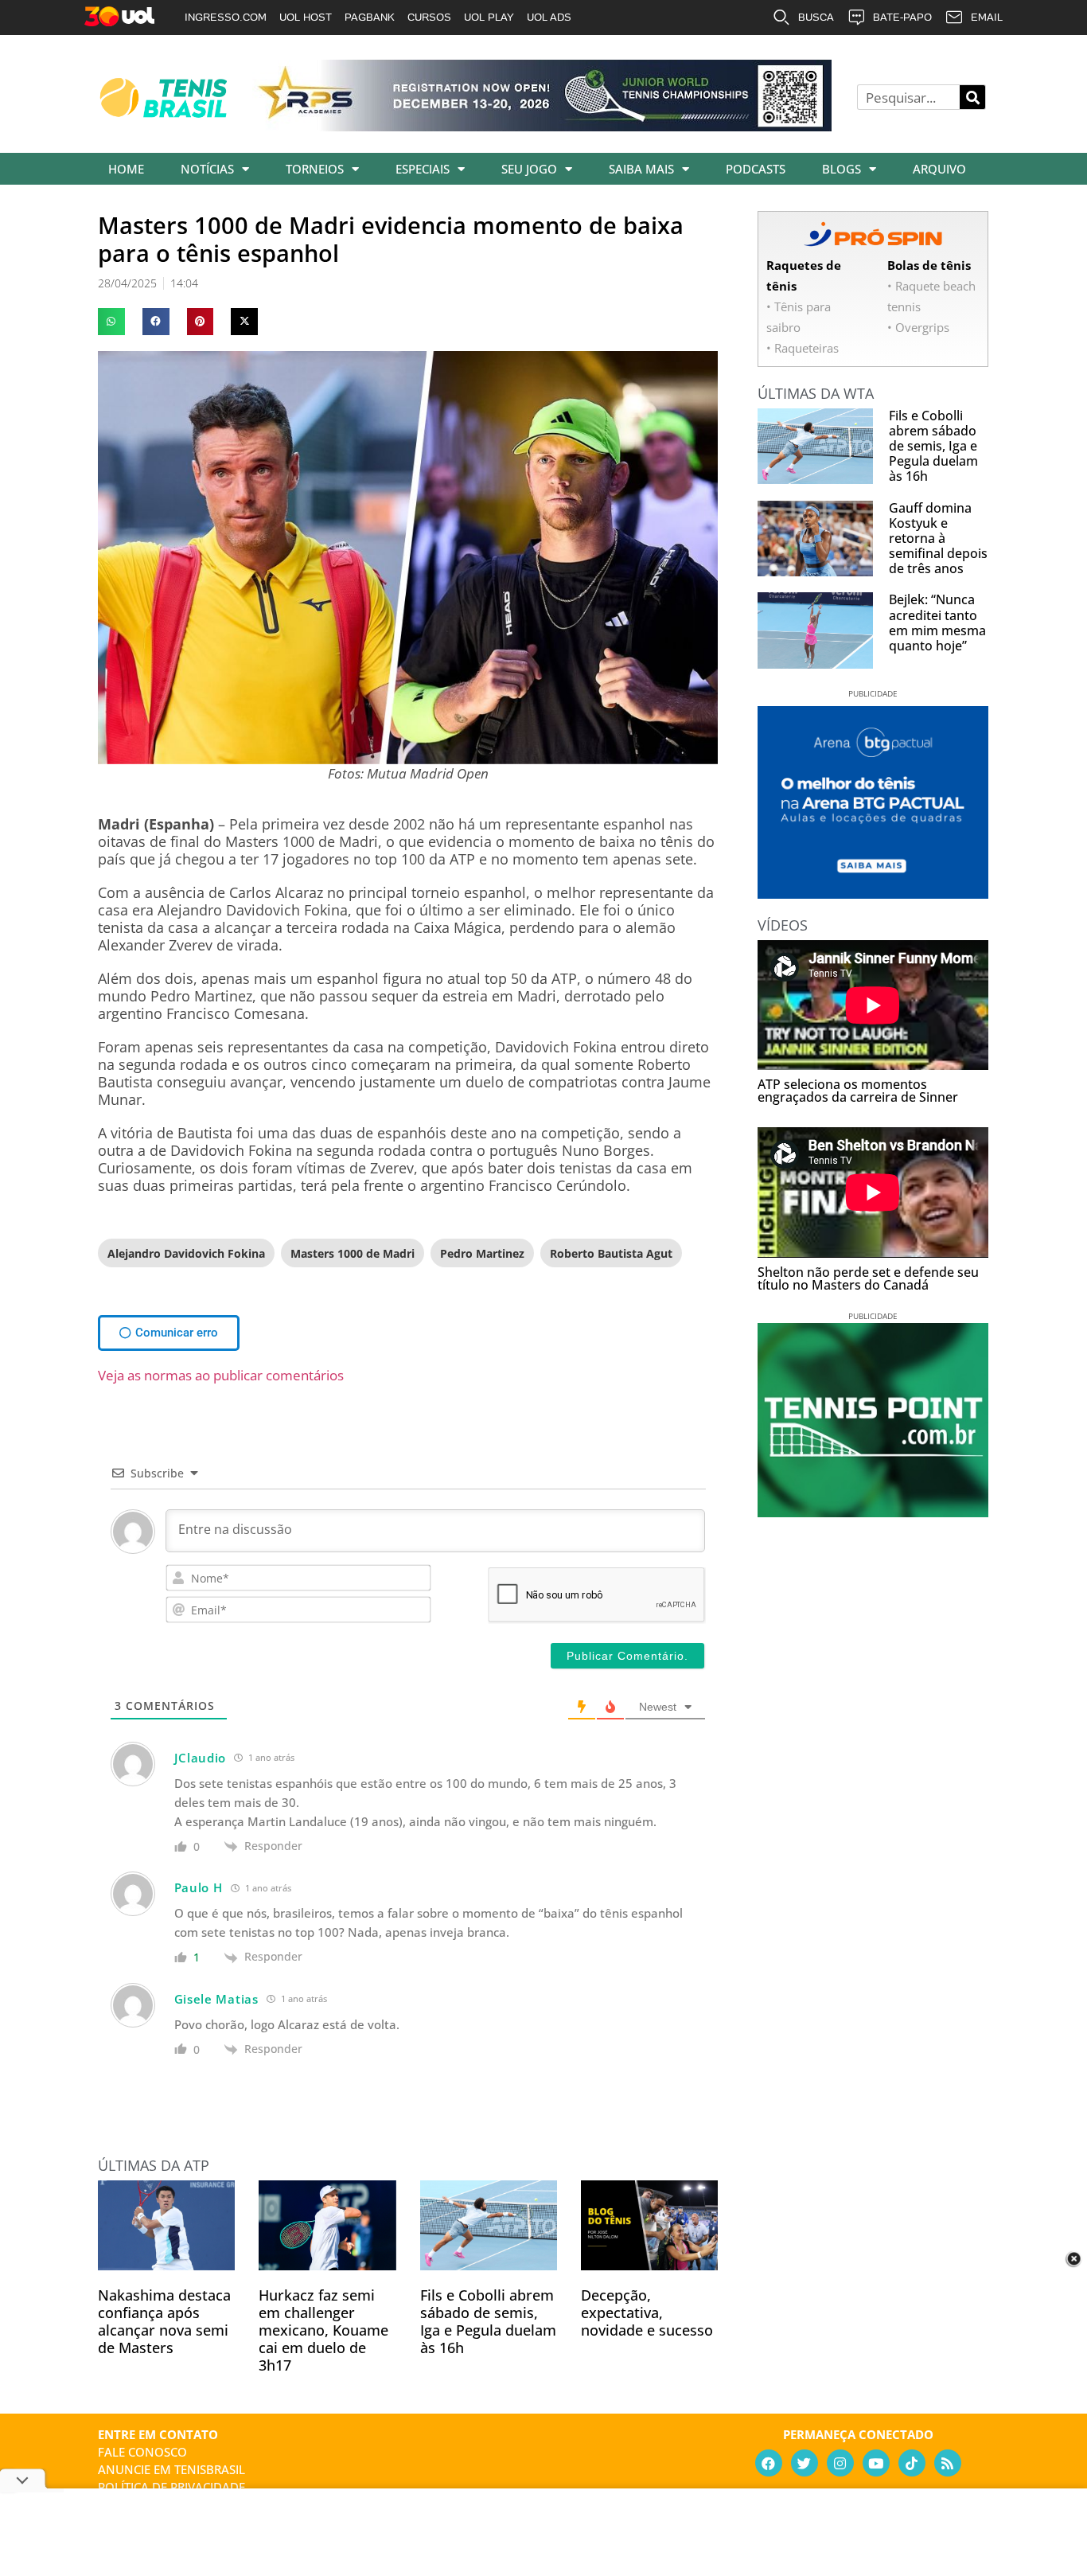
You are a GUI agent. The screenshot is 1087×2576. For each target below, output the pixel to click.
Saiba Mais (641, 169)
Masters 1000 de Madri (353, 1253)
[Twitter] (805, 2463)
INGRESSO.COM (226, 17)
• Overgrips (918, 327)
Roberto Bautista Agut (611, 1253)
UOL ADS (549, 17)
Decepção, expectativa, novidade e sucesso (647, 2313)
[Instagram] (840, 2463)
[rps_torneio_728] (542, 126)
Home (126, 169)
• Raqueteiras (803, 348)
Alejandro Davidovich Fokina (186, 1253)
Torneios (315, 169)
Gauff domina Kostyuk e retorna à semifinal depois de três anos (938, 539)
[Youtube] (876, 2463)
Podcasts (756, 169)
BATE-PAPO (902, 17)
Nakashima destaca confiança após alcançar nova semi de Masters (164, 2321)
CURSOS (429, 17)
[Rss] (948, 2463)
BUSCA (816, 17)
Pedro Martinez (482, 1253)
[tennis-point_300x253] (873, 1512)
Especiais (423, 169)
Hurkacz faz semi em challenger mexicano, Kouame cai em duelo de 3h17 (323, 2330)
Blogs (842, 169)
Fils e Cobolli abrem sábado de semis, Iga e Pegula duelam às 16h (488, 2321)
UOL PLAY (489, 17)
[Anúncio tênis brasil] (873, 893)
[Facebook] (769, 2463)
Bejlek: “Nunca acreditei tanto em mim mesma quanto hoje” (937, 623)
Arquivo (939, 169)
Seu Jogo (529, 169)
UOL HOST (306, 17)
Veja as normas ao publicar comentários (221, 1375)
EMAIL (987, 17)
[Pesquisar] (972, 97)
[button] (111, 322)
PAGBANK (370, 17)
